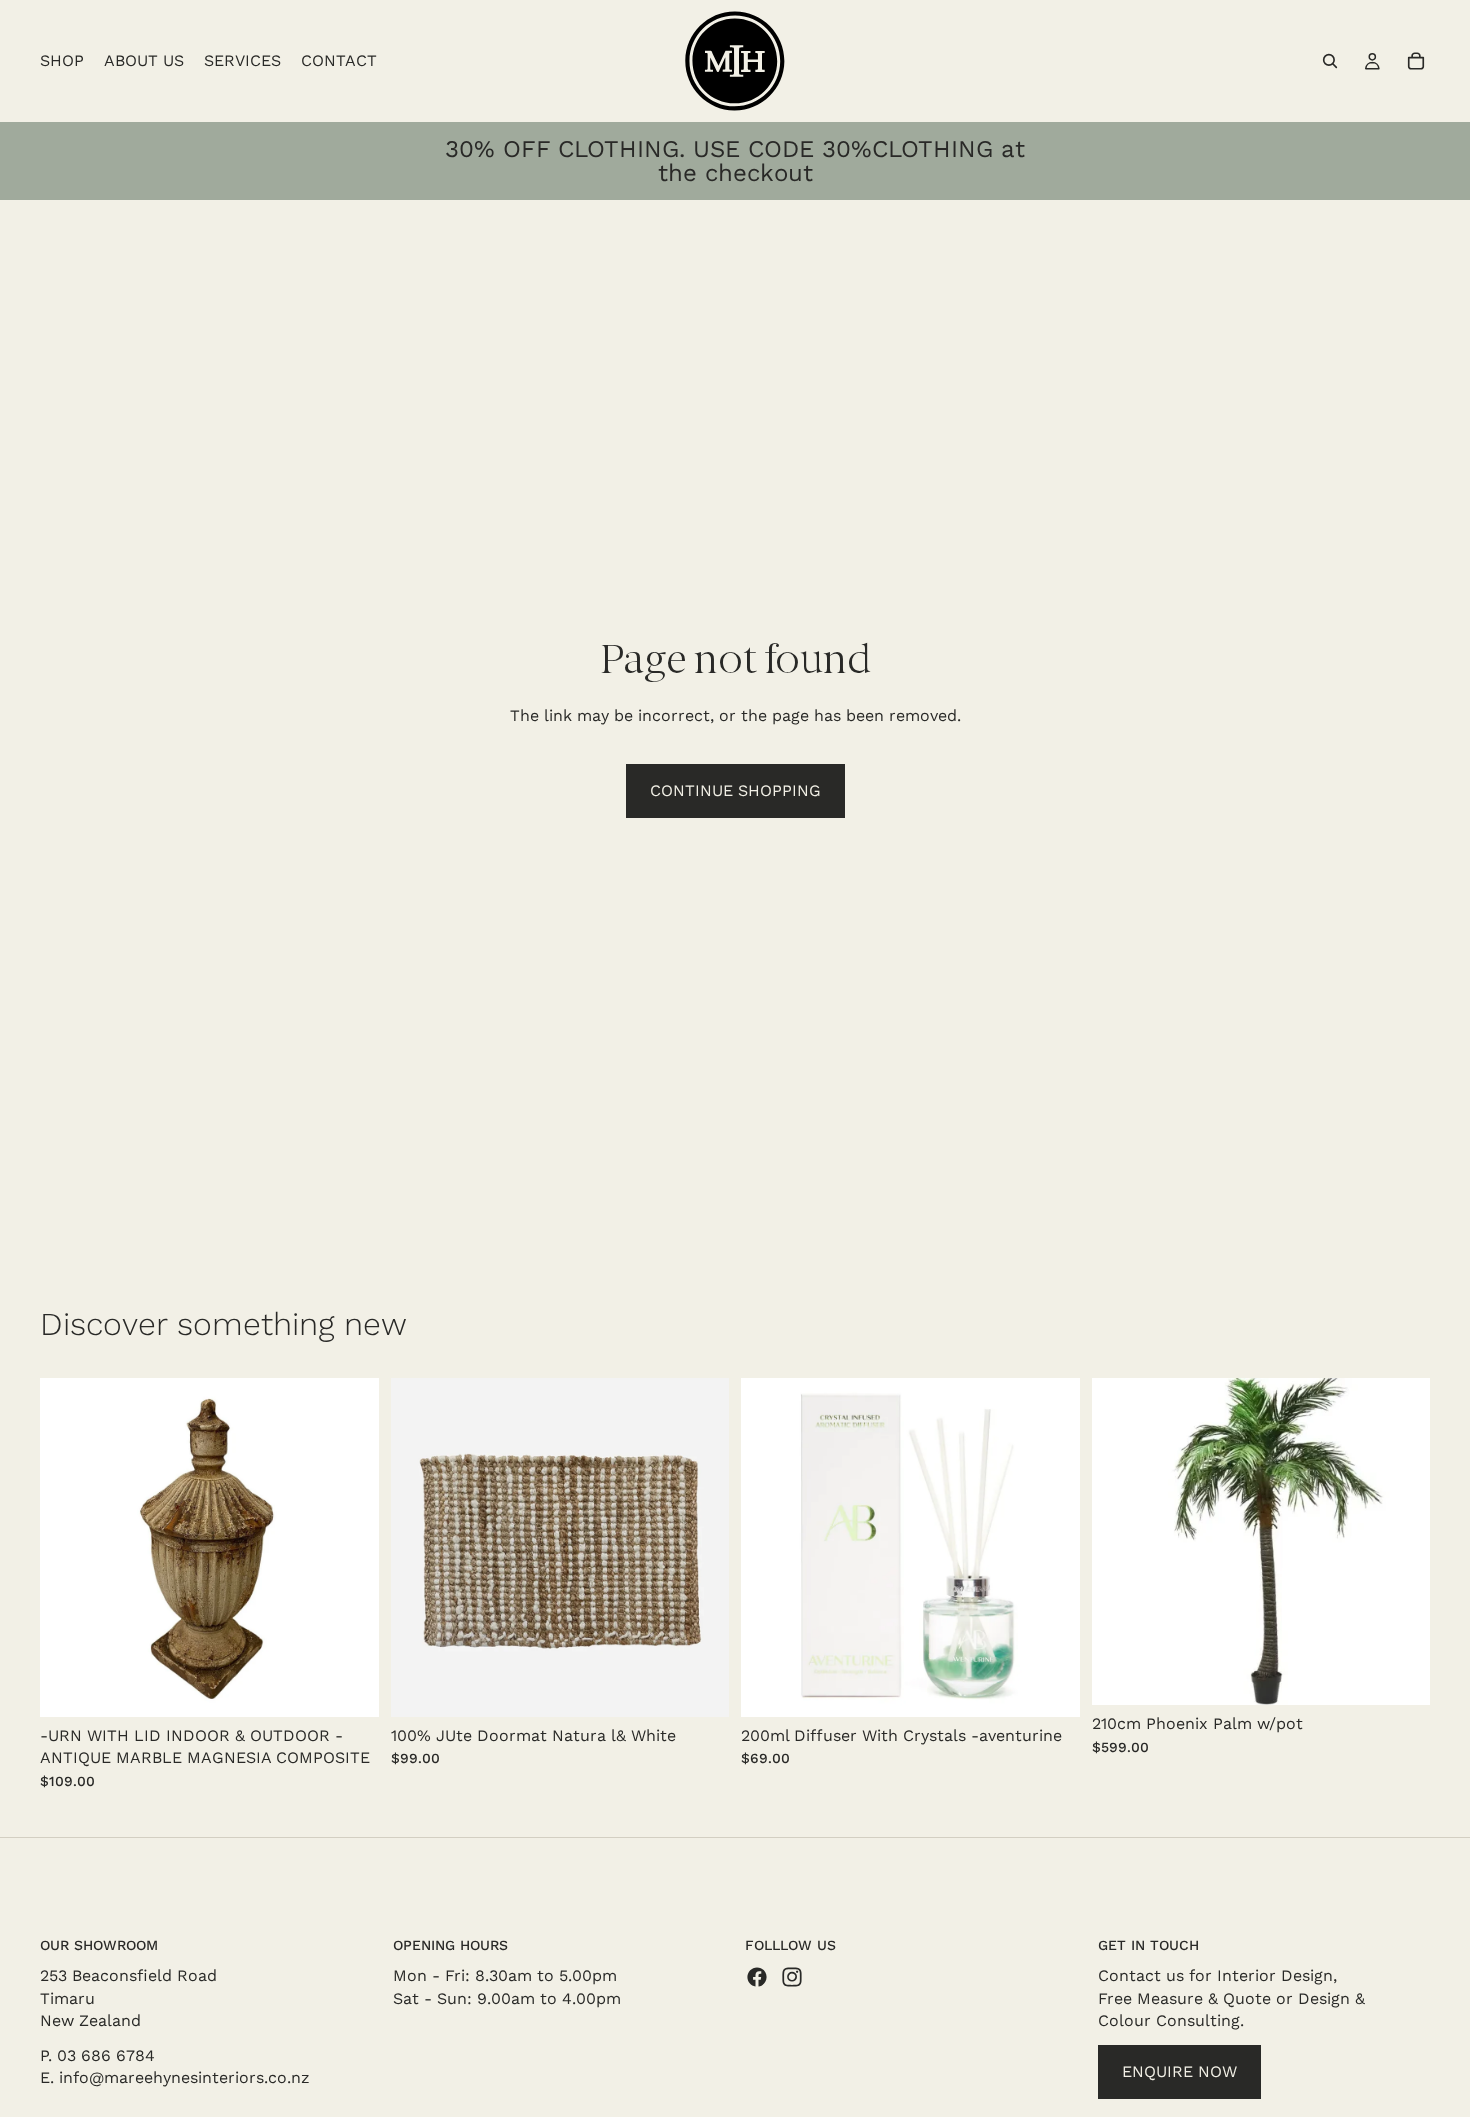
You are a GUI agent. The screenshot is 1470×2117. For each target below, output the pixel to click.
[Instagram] (792, 1978)
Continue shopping (735, 790)
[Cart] (1416, 61)
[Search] (1330, 61)
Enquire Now (1179, 2071)
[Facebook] (757, 1978)
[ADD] (348, 1686)
